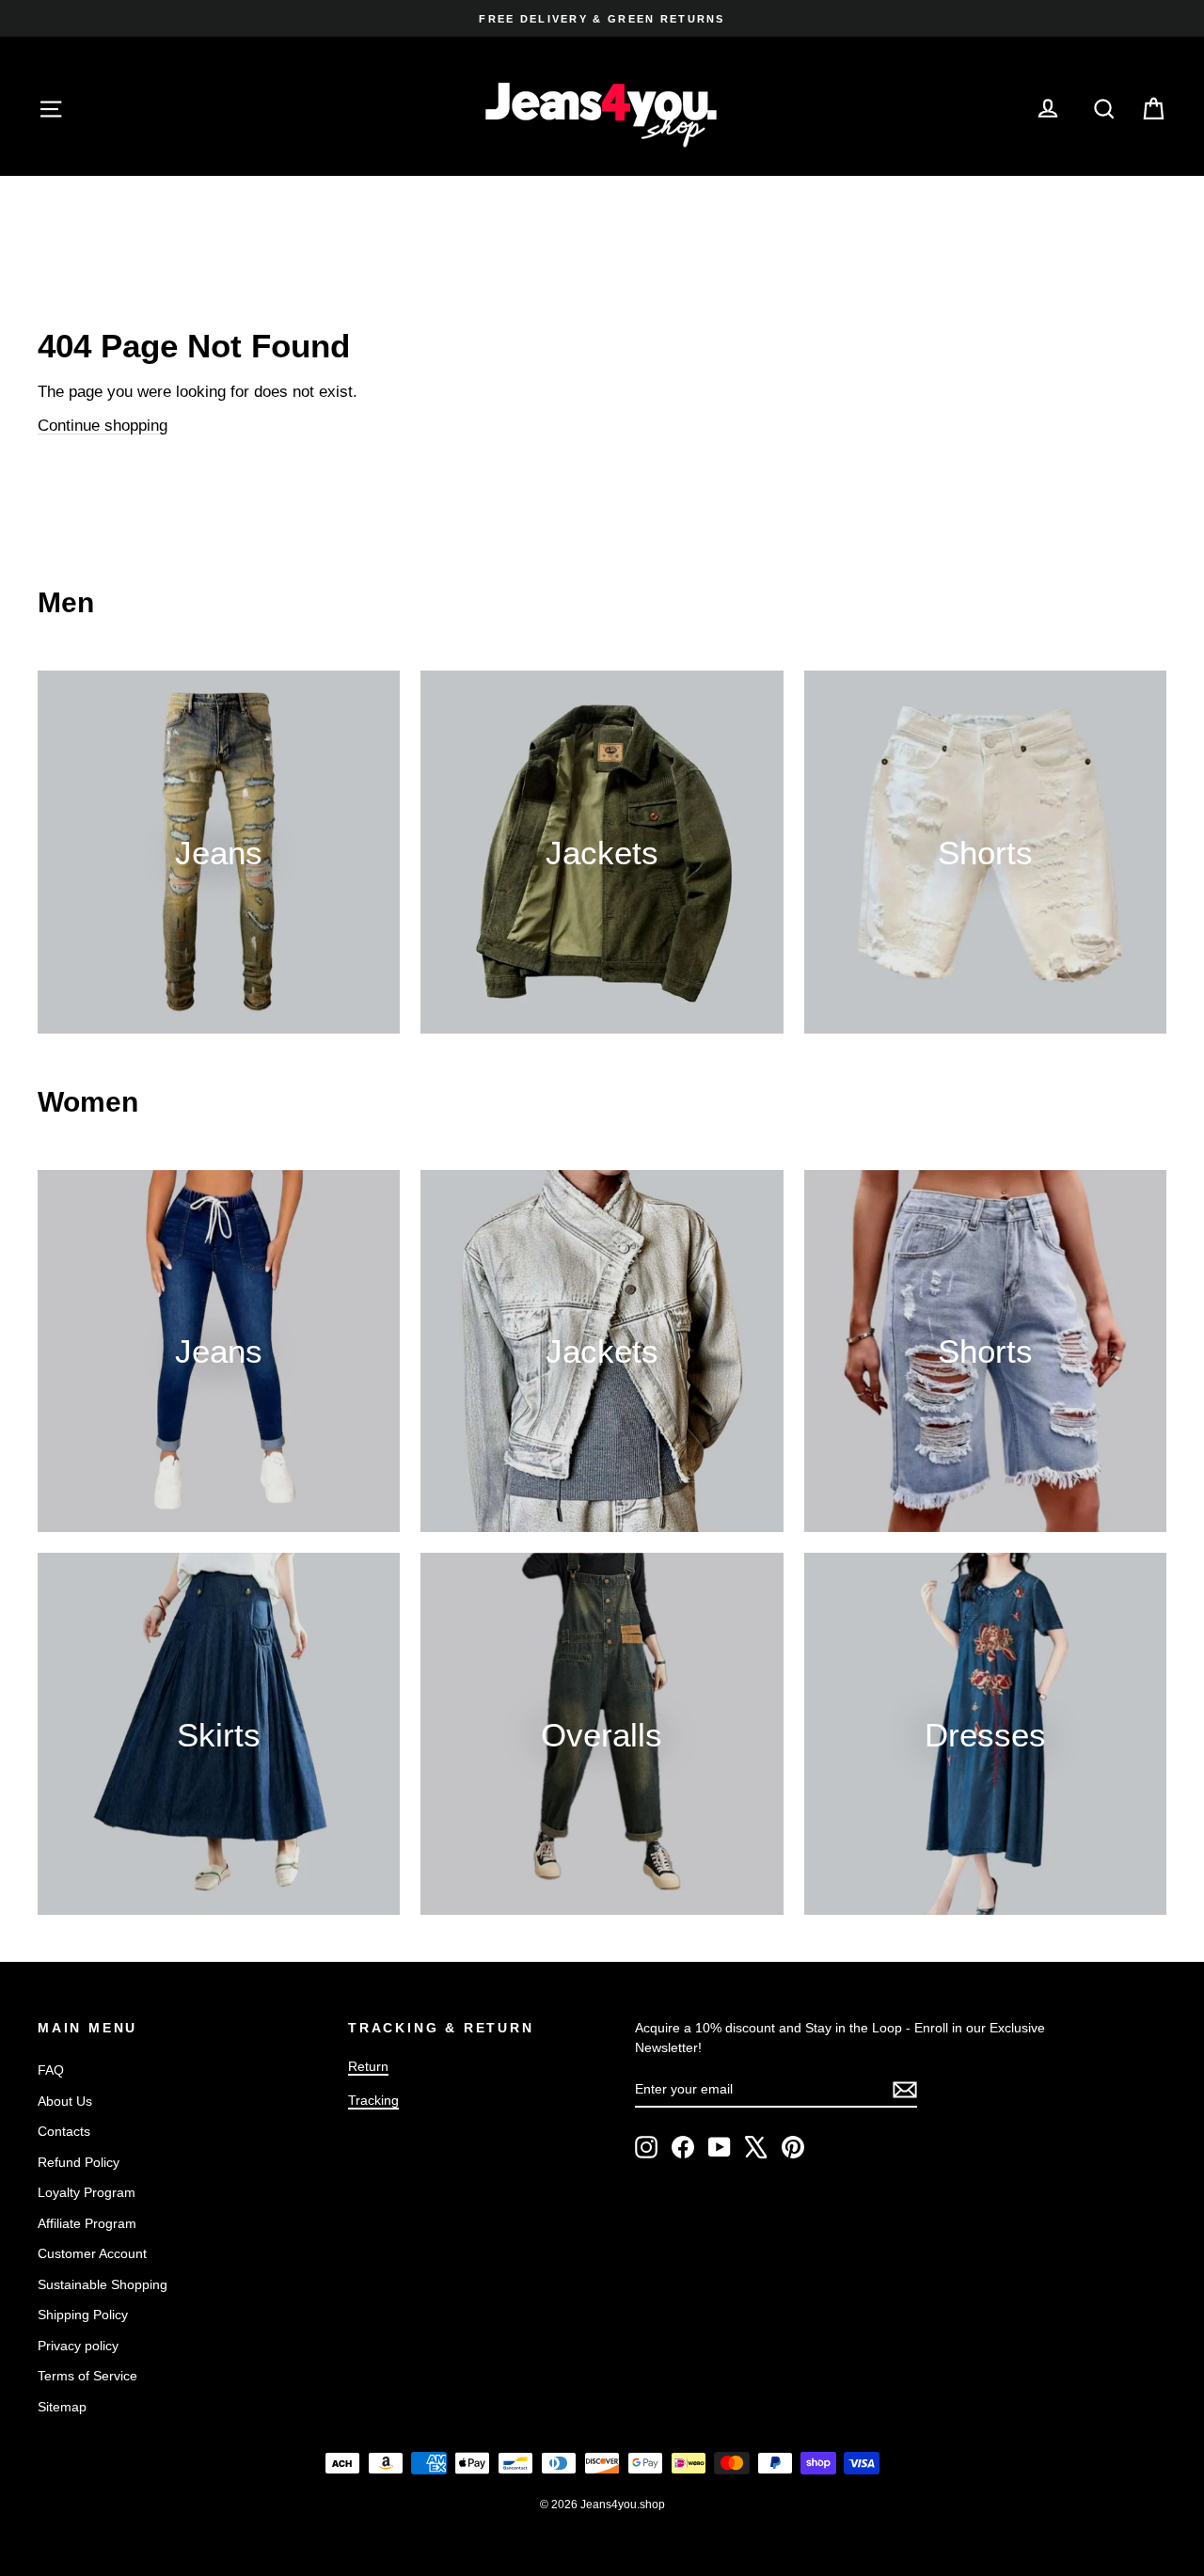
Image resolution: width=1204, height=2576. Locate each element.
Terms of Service (87, 2376)
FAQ (51, 2070)
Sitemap (62, 2407)
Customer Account (92, 2253)
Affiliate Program (87, 2223)
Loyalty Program (87, 2192)
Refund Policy (79, 2162)
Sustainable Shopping (103, 2284)
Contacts (64, 2131)
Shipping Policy (83, 2315)
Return (368, 2066)
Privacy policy (78, 2346)
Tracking (373, 2100)
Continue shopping (103, 426)
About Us (65, 2101)
